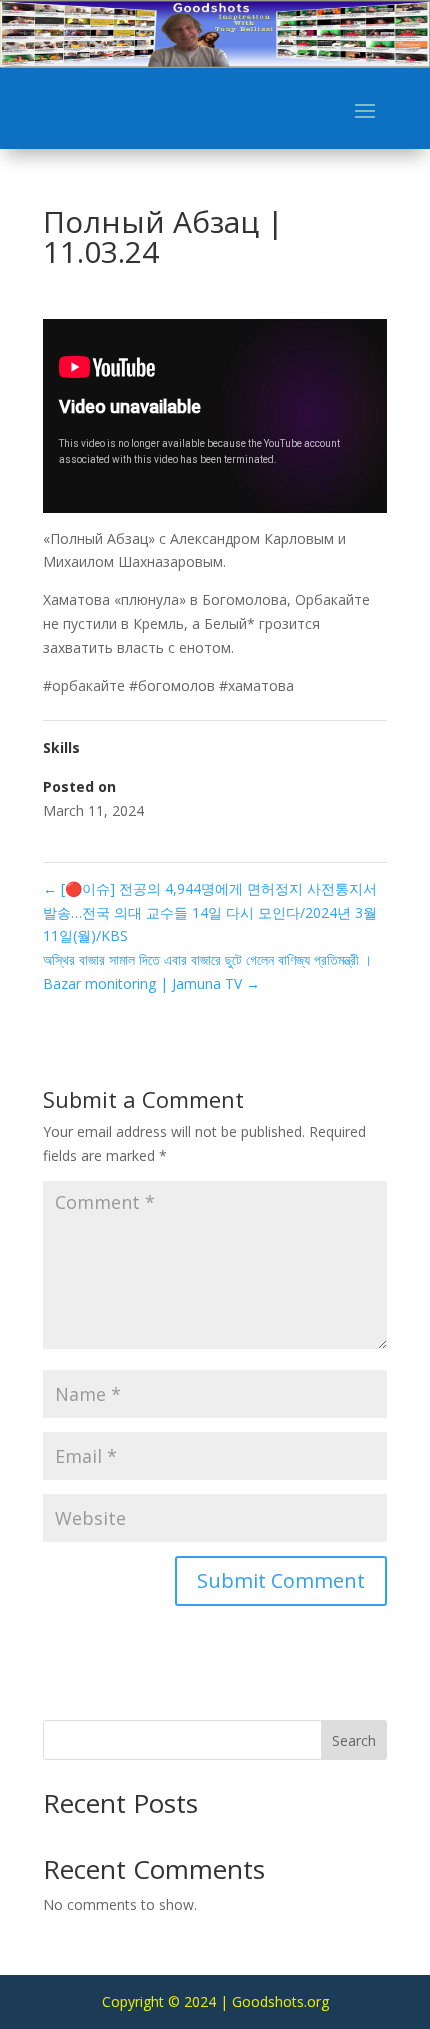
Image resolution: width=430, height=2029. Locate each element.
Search (354, 1740)
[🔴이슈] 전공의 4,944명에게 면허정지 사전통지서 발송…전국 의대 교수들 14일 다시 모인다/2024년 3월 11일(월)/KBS (210, 912)
